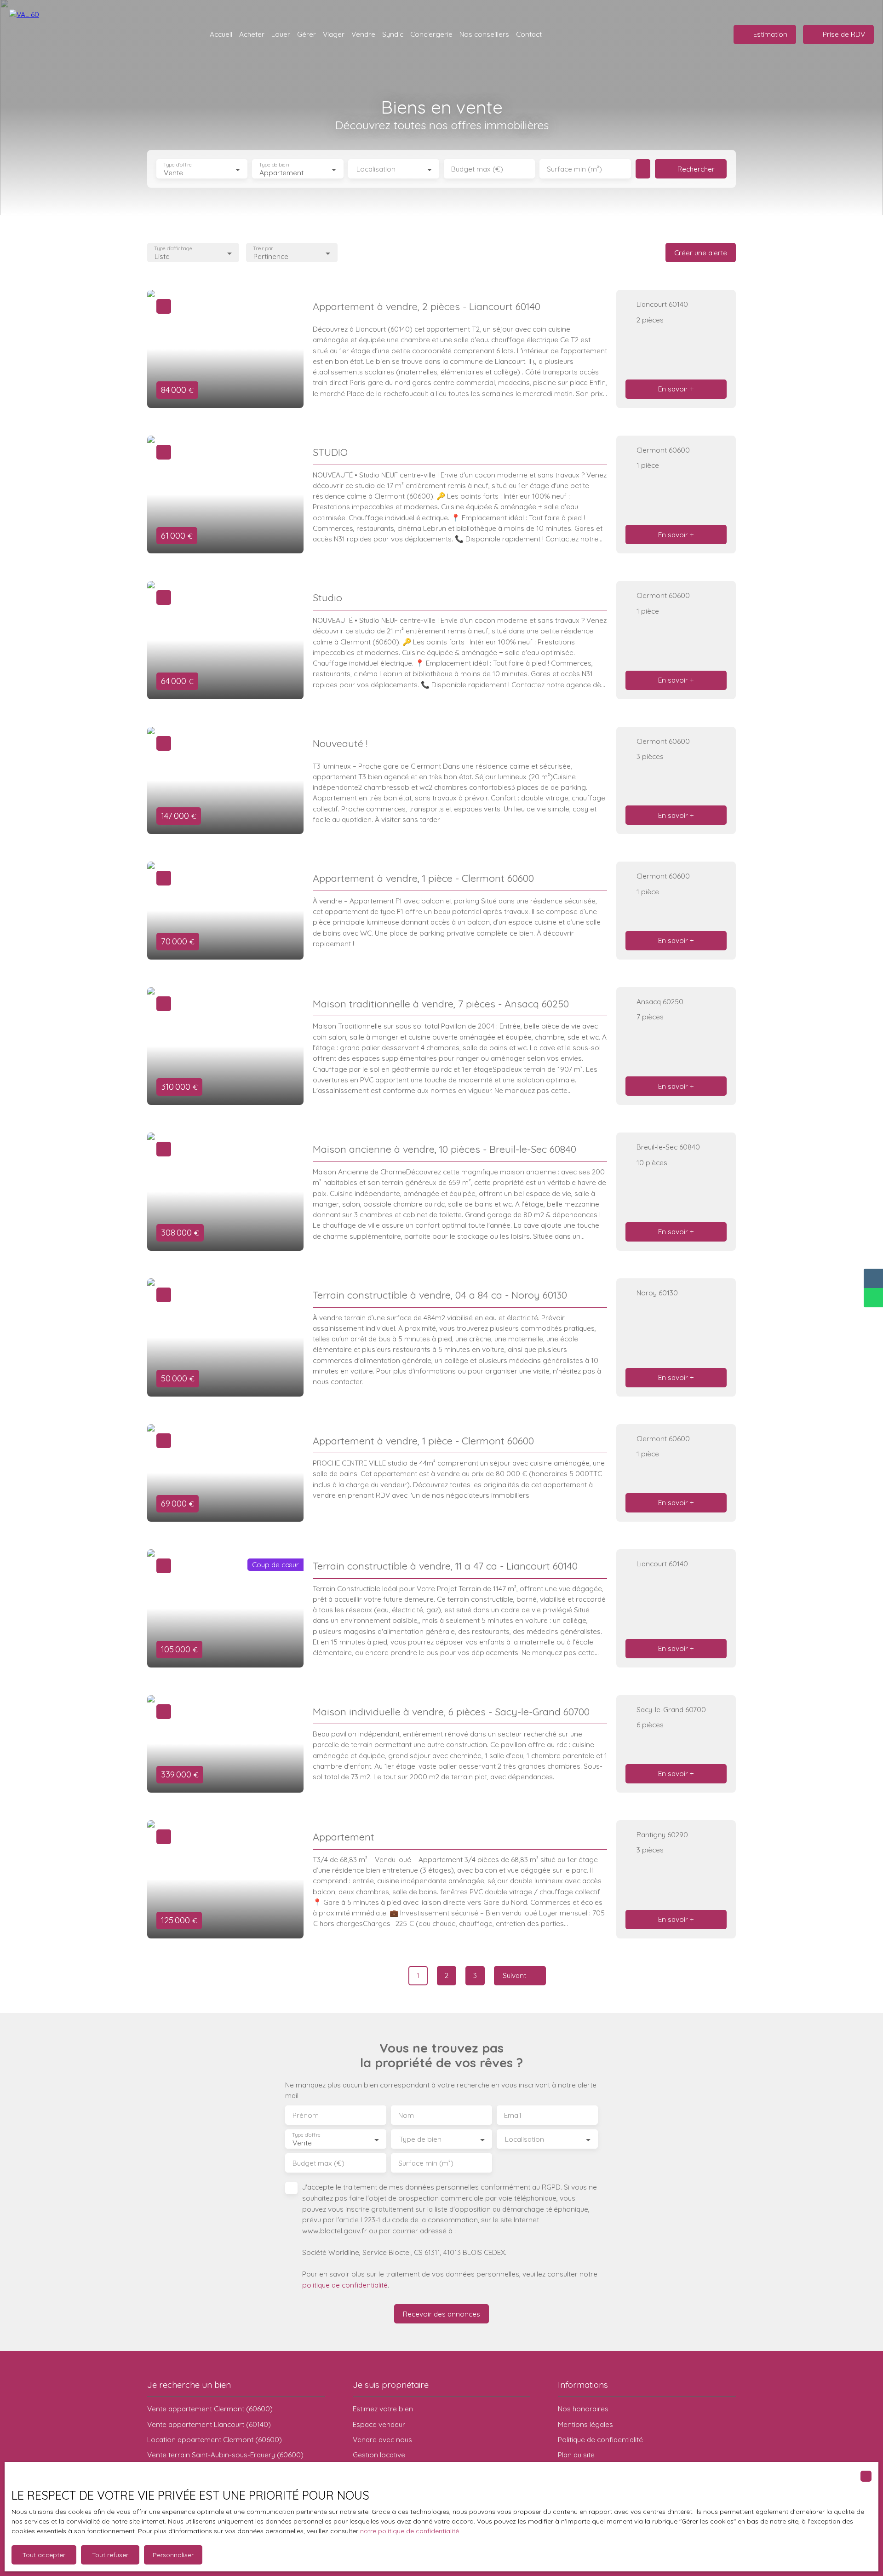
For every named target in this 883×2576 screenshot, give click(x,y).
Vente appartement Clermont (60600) (210, 2409)
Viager (334, 34)
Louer (281, 34)
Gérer (307, 34)
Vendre (363, 34)
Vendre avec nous (382, 2439)
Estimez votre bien (383, 2409)
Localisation (376, 169)
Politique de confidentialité (600, 2439)
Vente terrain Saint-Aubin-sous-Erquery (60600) (225, 2455)
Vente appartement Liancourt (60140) (209, 2424)
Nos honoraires (583, 2409)
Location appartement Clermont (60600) (215, 2439)
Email (513, 2115)
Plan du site (576, 2455)
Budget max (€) (477, 169)
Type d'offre (178, 165)
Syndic (393, 34)
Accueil (221, 34)
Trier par (263, 249)
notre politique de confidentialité (410, 2531)
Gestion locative (379, 2455)
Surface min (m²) (574, 169)
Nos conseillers (484, 34)
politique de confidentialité (345, 2285)
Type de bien (274, 165)
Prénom (306, 2115)
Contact (529, 34)
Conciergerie (431, 34)
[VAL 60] (28, 34)
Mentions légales (585, 2424)
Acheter (252, 34)
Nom (406, 2115)
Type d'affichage (173, 249)
